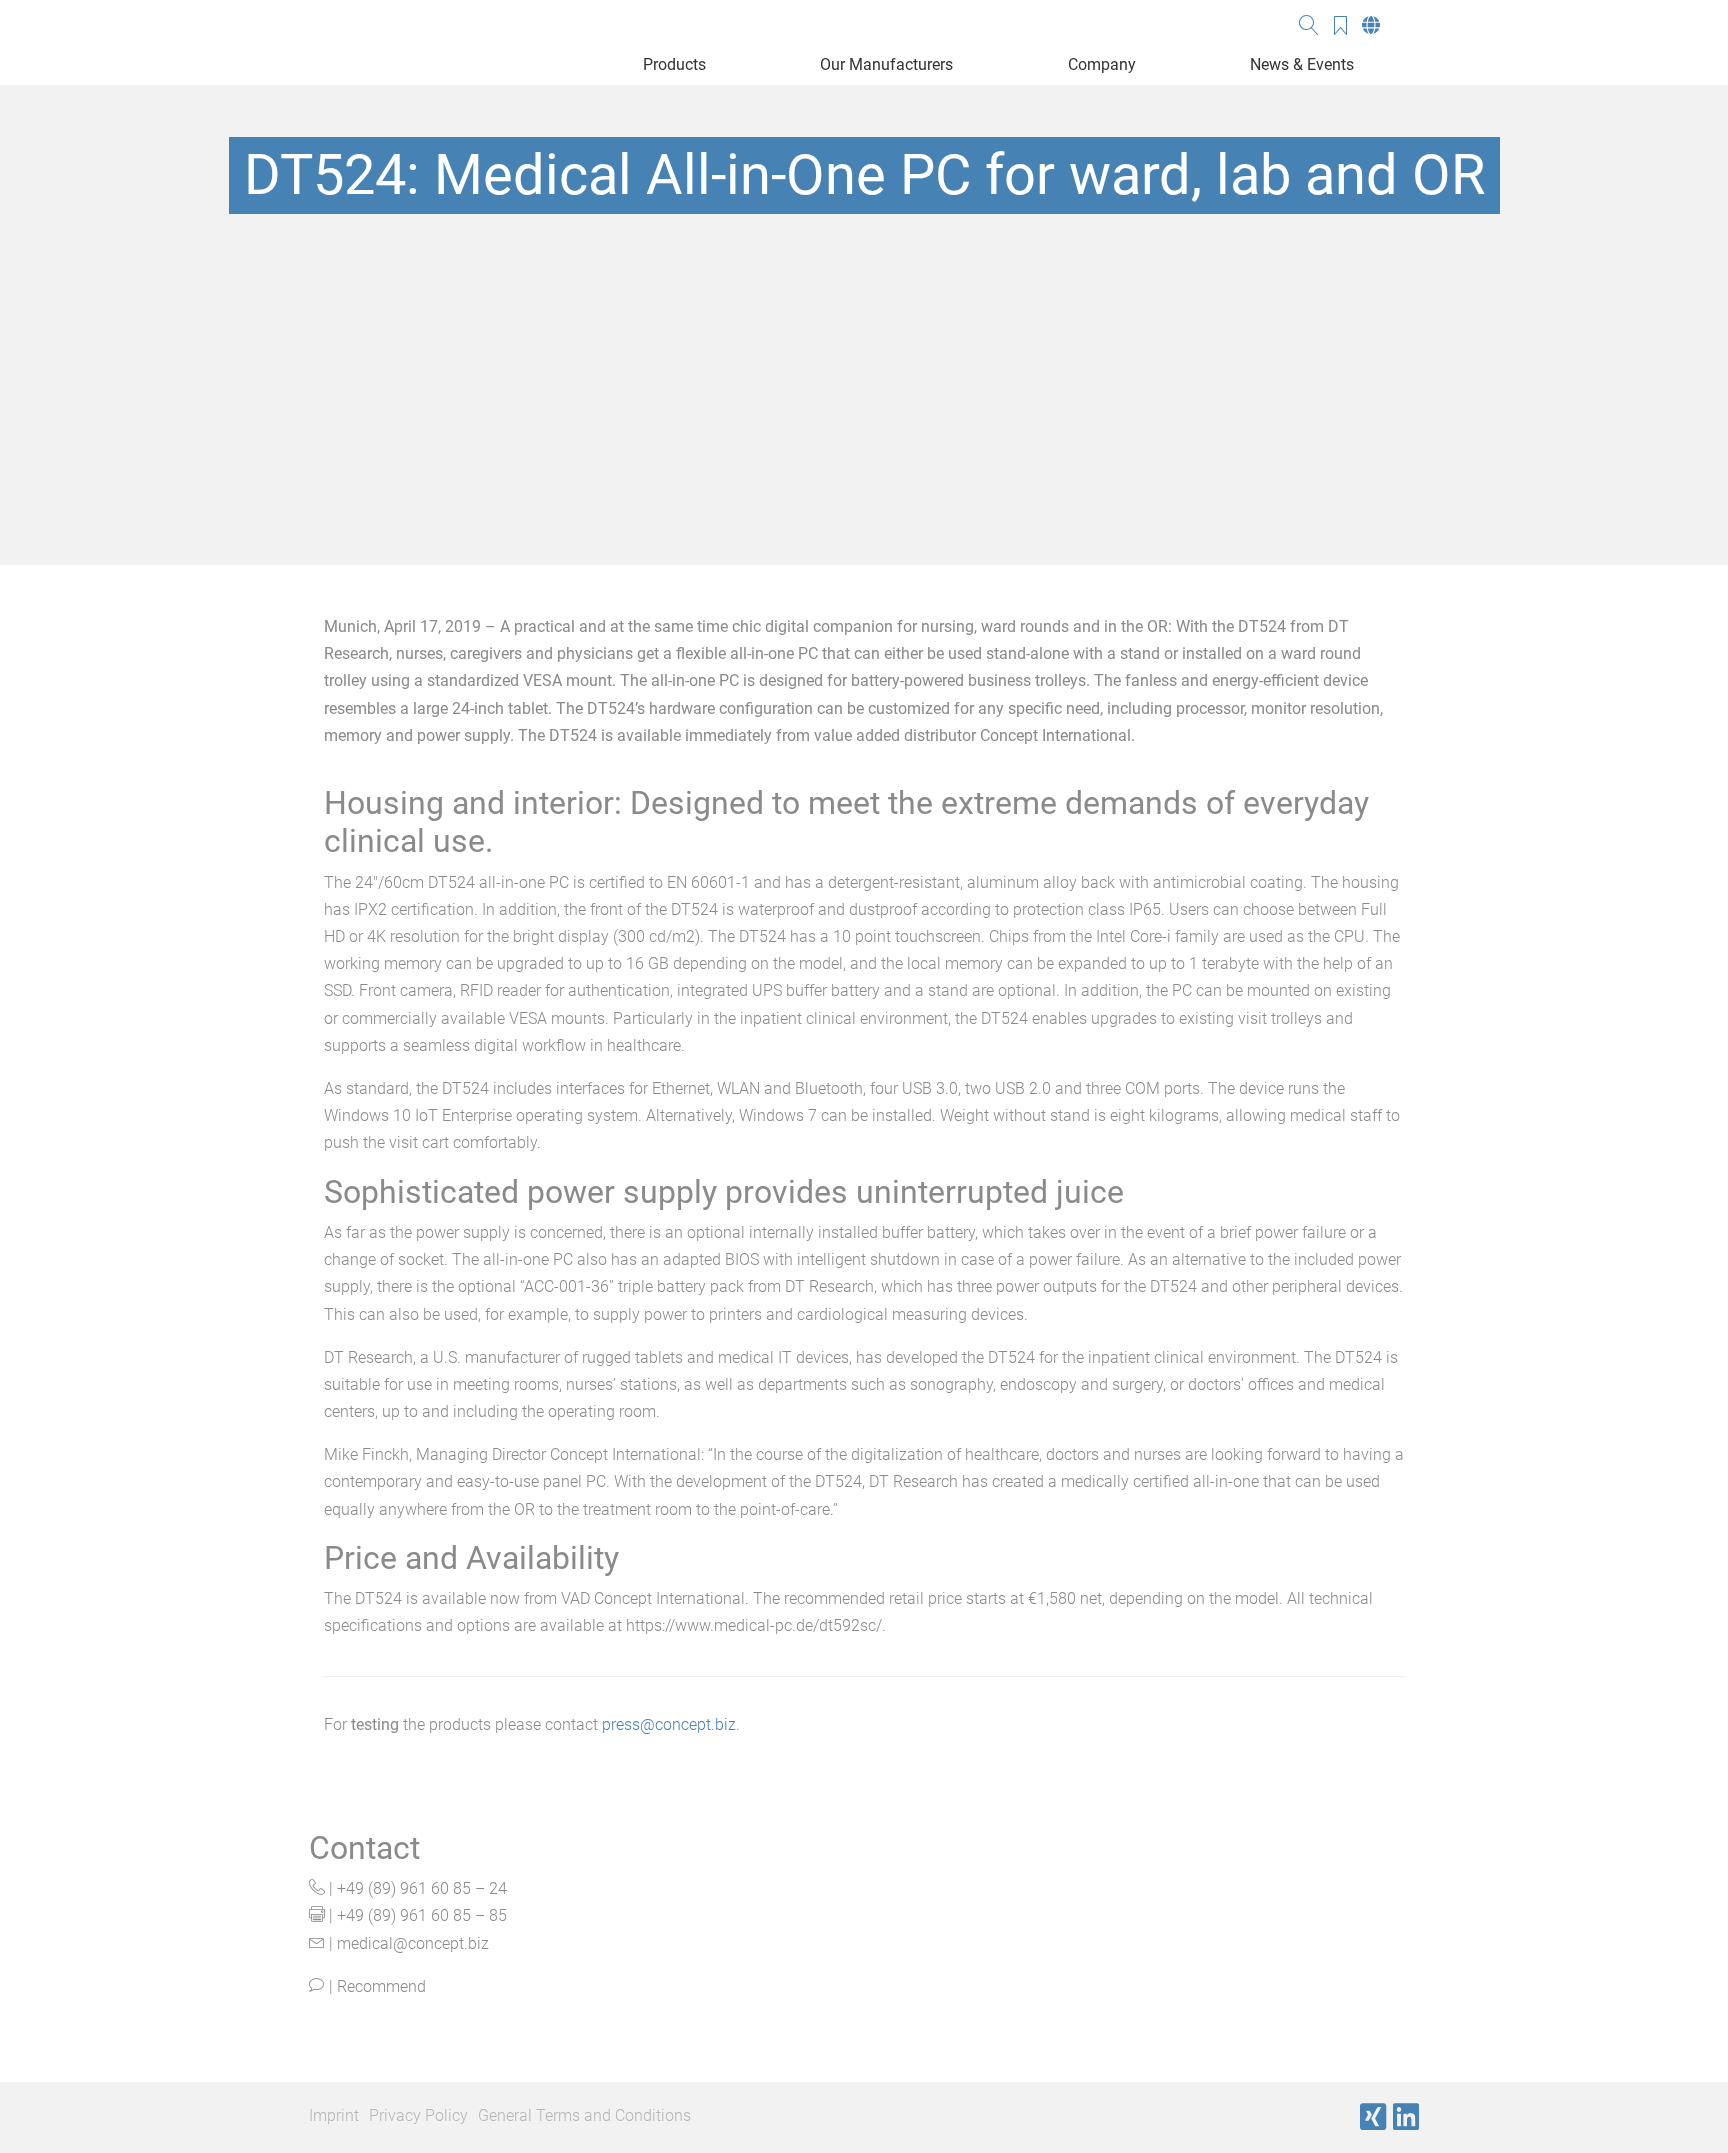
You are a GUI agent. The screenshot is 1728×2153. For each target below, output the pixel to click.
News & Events (1302, 64)
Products (674, 64)
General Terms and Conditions (584, 2115)
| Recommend (375, 1986)
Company (1102, 64)
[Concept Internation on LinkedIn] (1406, 2117)
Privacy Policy (418, 2115)
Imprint (334, 2115)
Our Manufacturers (886, 64)
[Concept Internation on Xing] (1373, 2117)
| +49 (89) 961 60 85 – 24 (416, 1888)
